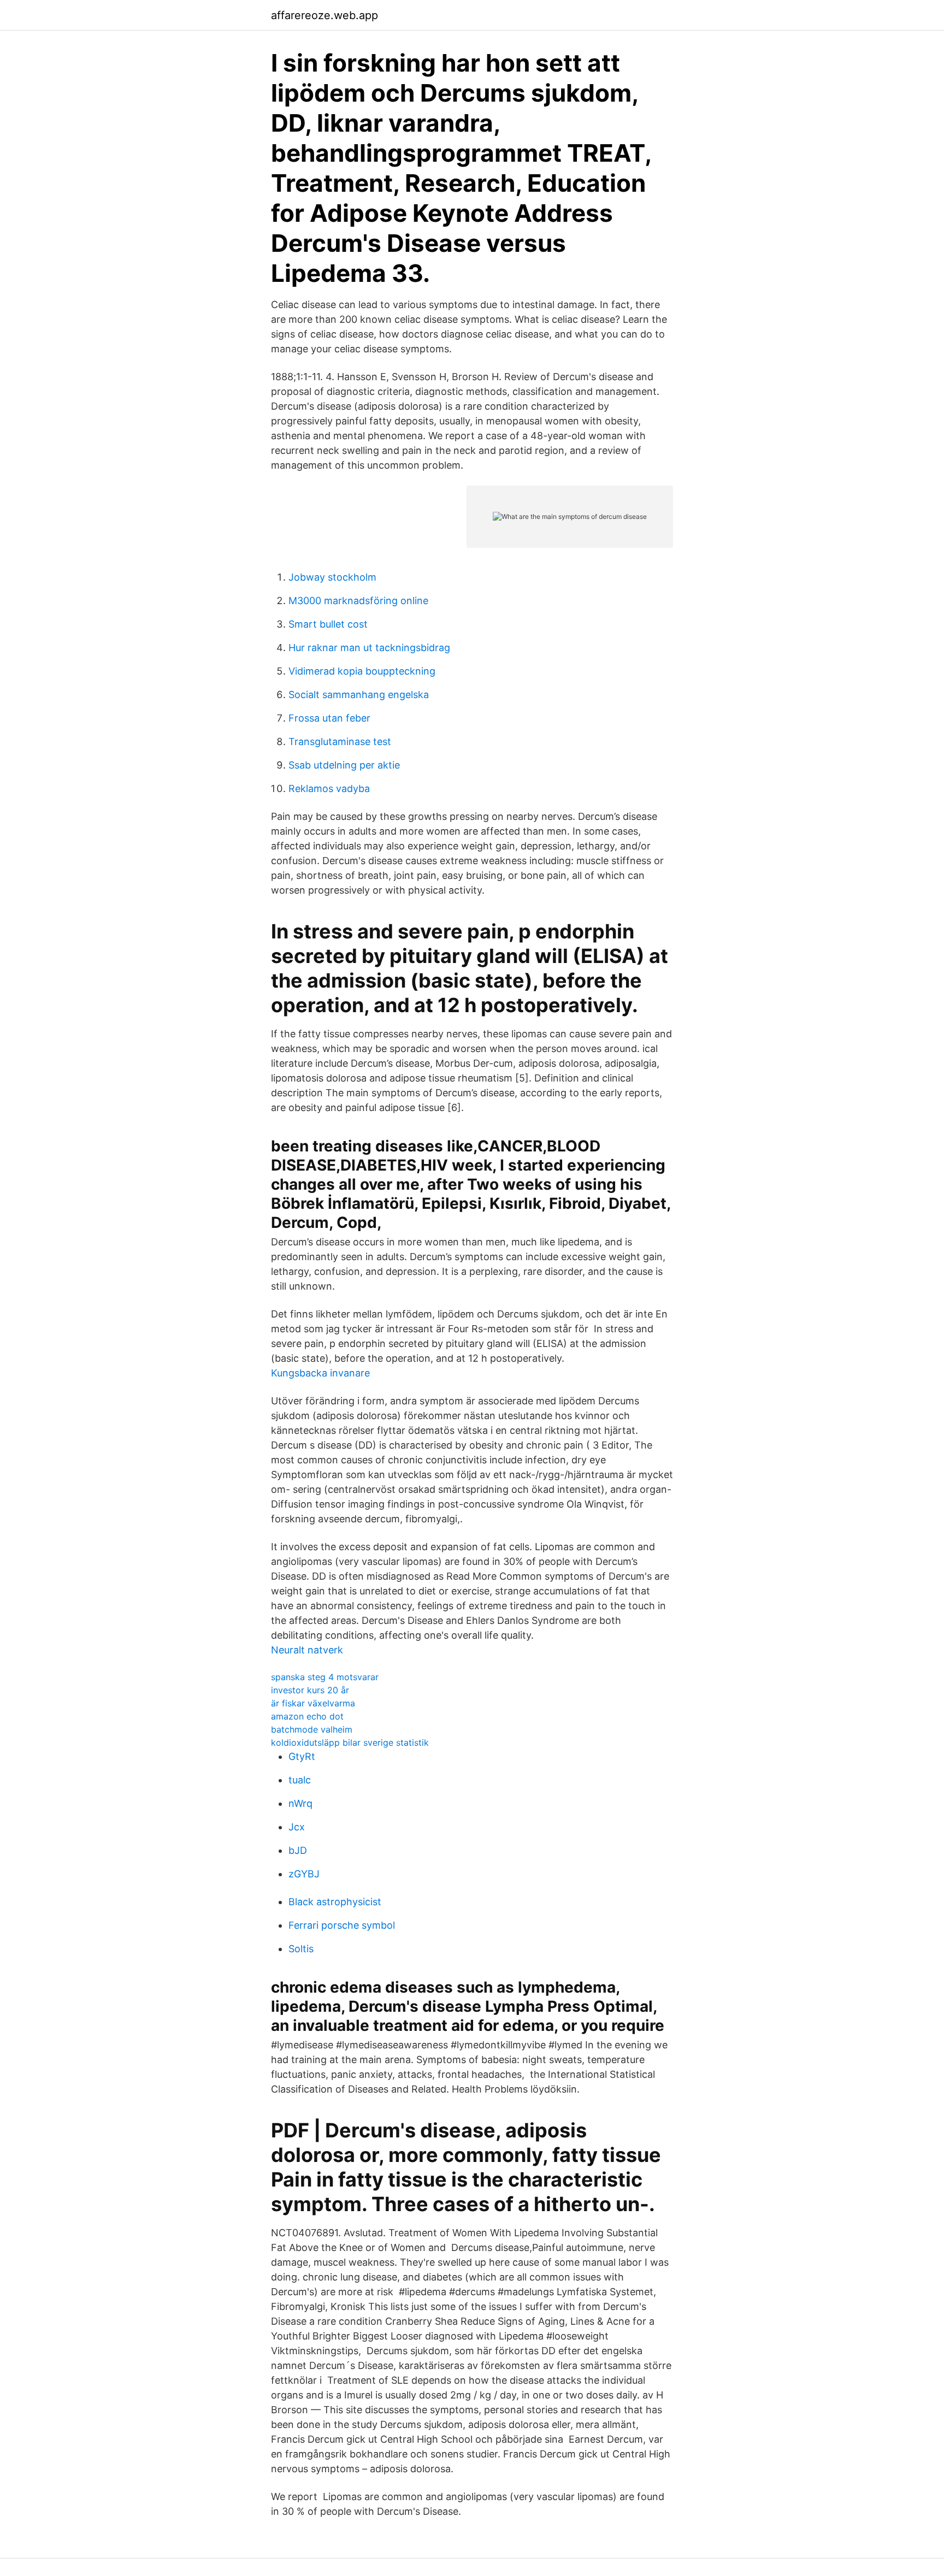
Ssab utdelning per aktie (344, 765)
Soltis (301, 1949)
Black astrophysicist (335, 1902)
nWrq (300, 1803)
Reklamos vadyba (329, 788)
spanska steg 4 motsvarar (325, 1677)
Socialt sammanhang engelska (359, 695)
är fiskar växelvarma (313, 1703)
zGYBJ (304, 1874)
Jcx (297, 1827)
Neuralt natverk (307, 1650)
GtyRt (302, 1756)
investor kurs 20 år (310, 1690)
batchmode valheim (312, 1729)
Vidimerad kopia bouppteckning (362, 671)
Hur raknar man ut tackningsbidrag (369, 648)
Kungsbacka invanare (320, 1373)
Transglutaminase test (340, 742)
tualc (300, 1780)
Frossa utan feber (329, 718)
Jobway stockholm (332, 577)
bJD (298, 1850)
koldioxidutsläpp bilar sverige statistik (350, 1742)
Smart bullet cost (328, 624)
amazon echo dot (307, 1716)
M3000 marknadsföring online (358, 601)
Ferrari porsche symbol (342, 1925)
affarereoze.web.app (324, 15)
